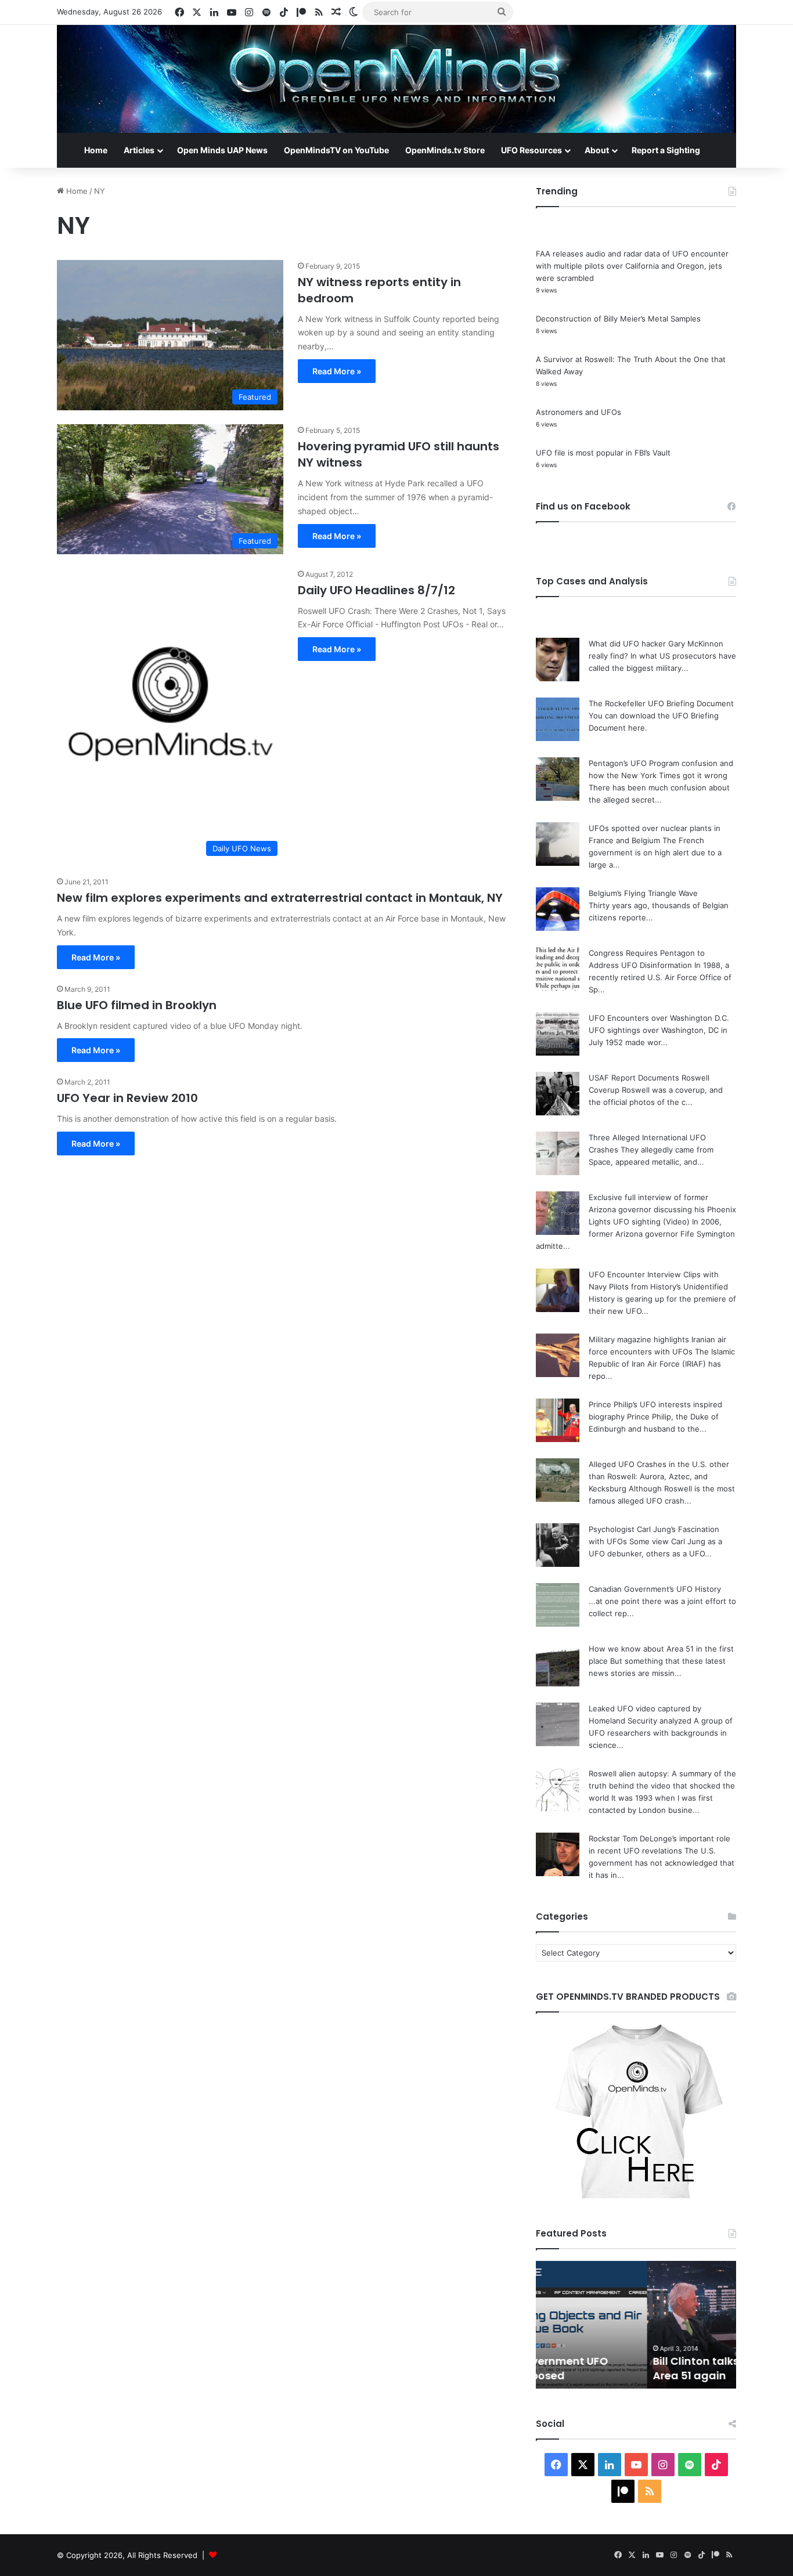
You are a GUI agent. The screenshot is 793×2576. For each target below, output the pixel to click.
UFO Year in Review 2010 (127, 1098)
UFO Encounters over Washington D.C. (659, 1018)
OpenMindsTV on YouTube (336, 150)
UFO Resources (531, 150)
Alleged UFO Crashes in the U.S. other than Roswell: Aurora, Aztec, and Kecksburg (659, 1476)
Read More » (337, 371)
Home (96, 150)
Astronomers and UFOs (578, 412)
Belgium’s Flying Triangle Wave (643, 893)
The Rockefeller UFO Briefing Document (661, 703)
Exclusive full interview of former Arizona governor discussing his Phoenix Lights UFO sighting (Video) (662, 1209)
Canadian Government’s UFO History (655, 1589)
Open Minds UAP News (222, 150)
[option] (636, 2325)
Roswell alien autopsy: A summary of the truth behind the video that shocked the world (662, 1786)
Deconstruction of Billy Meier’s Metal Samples (618, 319)
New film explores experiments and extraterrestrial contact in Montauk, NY (280, 898)
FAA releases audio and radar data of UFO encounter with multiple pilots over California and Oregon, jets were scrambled (632, 266)
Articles (139, 150)
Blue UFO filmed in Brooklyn (137, 1005)
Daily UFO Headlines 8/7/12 (376, 590)
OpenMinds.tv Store (445, 150)
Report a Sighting (666, 150)
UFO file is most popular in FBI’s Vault (603, 453)
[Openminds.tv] (396, 79)
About (597, 150)
